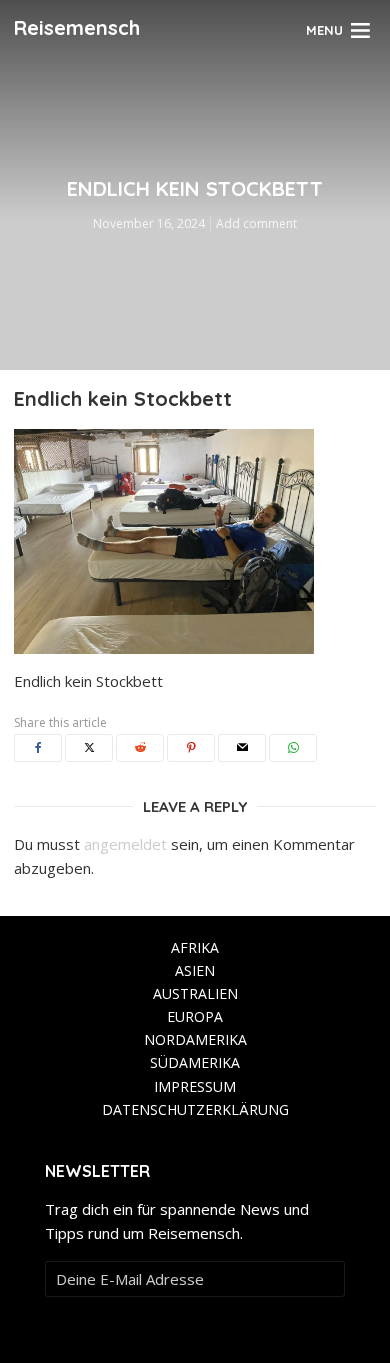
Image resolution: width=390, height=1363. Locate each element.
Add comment (256, 223)
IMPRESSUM (195, 1086)
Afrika (195, 947)
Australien (195, 993)
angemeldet (125, 844)
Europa (195, 1016)
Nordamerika (195, 1039)
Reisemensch (77, 27)
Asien (195, 970)
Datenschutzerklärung (195, 1109)
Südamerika (195, 1062)
